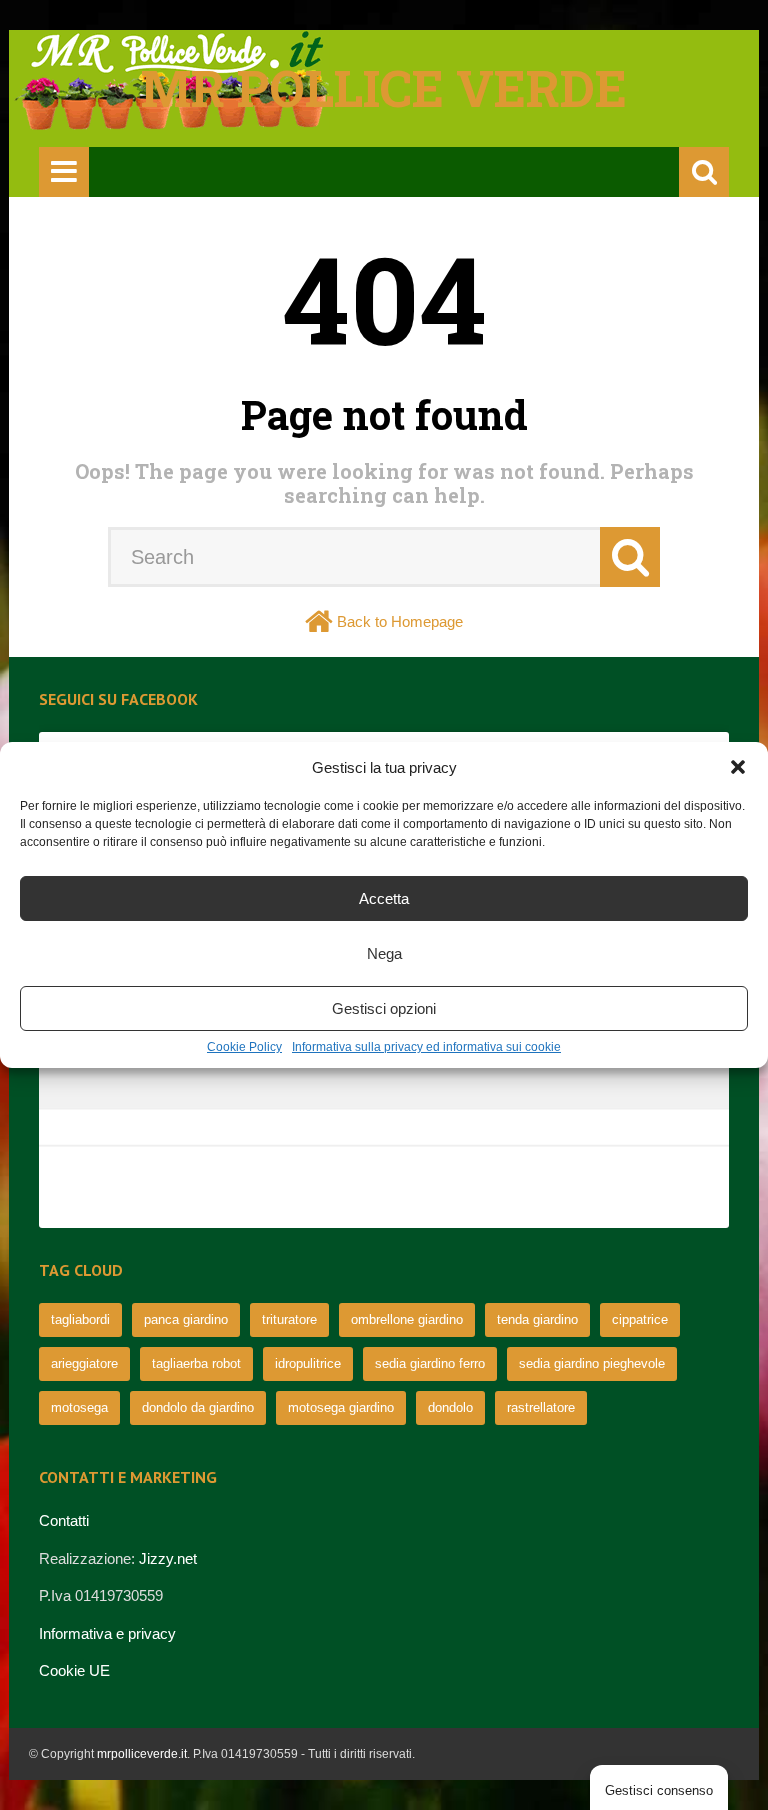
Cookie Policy (244, 1047)
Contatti (64, 1520)
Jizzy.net (168, 1558)
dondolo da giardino (198, 1407)
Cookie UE (74, 1670)
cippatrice (640, 1319)
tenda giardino (537, 1319)
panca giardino (186, 1319)
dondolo (450, 1407)
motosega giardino (341, 1407)
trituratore (289, 1319)
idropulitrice (308, 1363)
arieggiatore (84, 1363)
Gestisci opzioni (384, 1008)
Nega (384, 953)
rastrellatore (541, 1407)
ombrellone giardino (407, 1319)
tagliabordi (80, 1319)
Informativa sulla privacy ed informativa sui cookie (426, 1047)
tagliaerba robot (196, 1363)
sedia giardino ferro (430, 1363)
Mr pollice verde (384, 88)
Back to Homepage (400, 621)
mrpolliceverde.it (142, 1754)
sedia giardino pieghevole (592, 1363)
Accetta (384, 898)
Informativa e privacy (107, 1633)
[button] (738, 767)
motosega (79, 1407)
